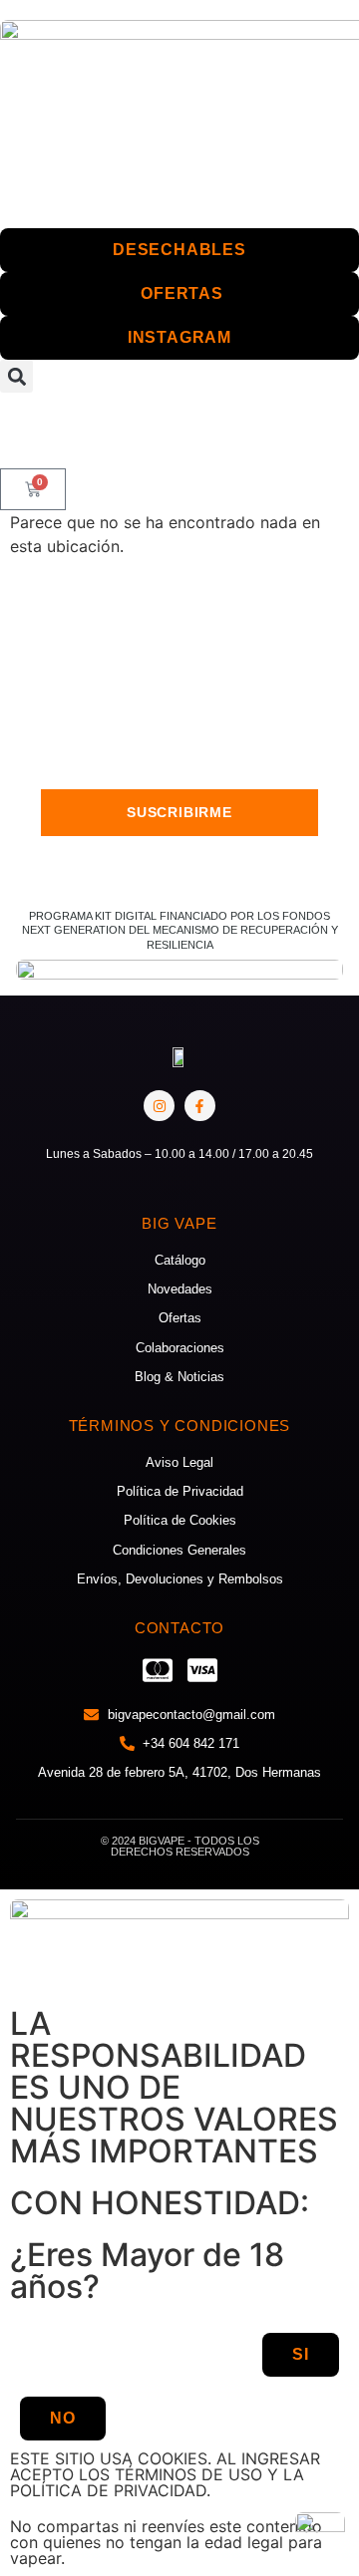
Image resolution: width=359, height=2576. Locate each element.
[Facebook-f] (200, 1106)
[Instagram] (159, 1106)
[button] (16, 376)
